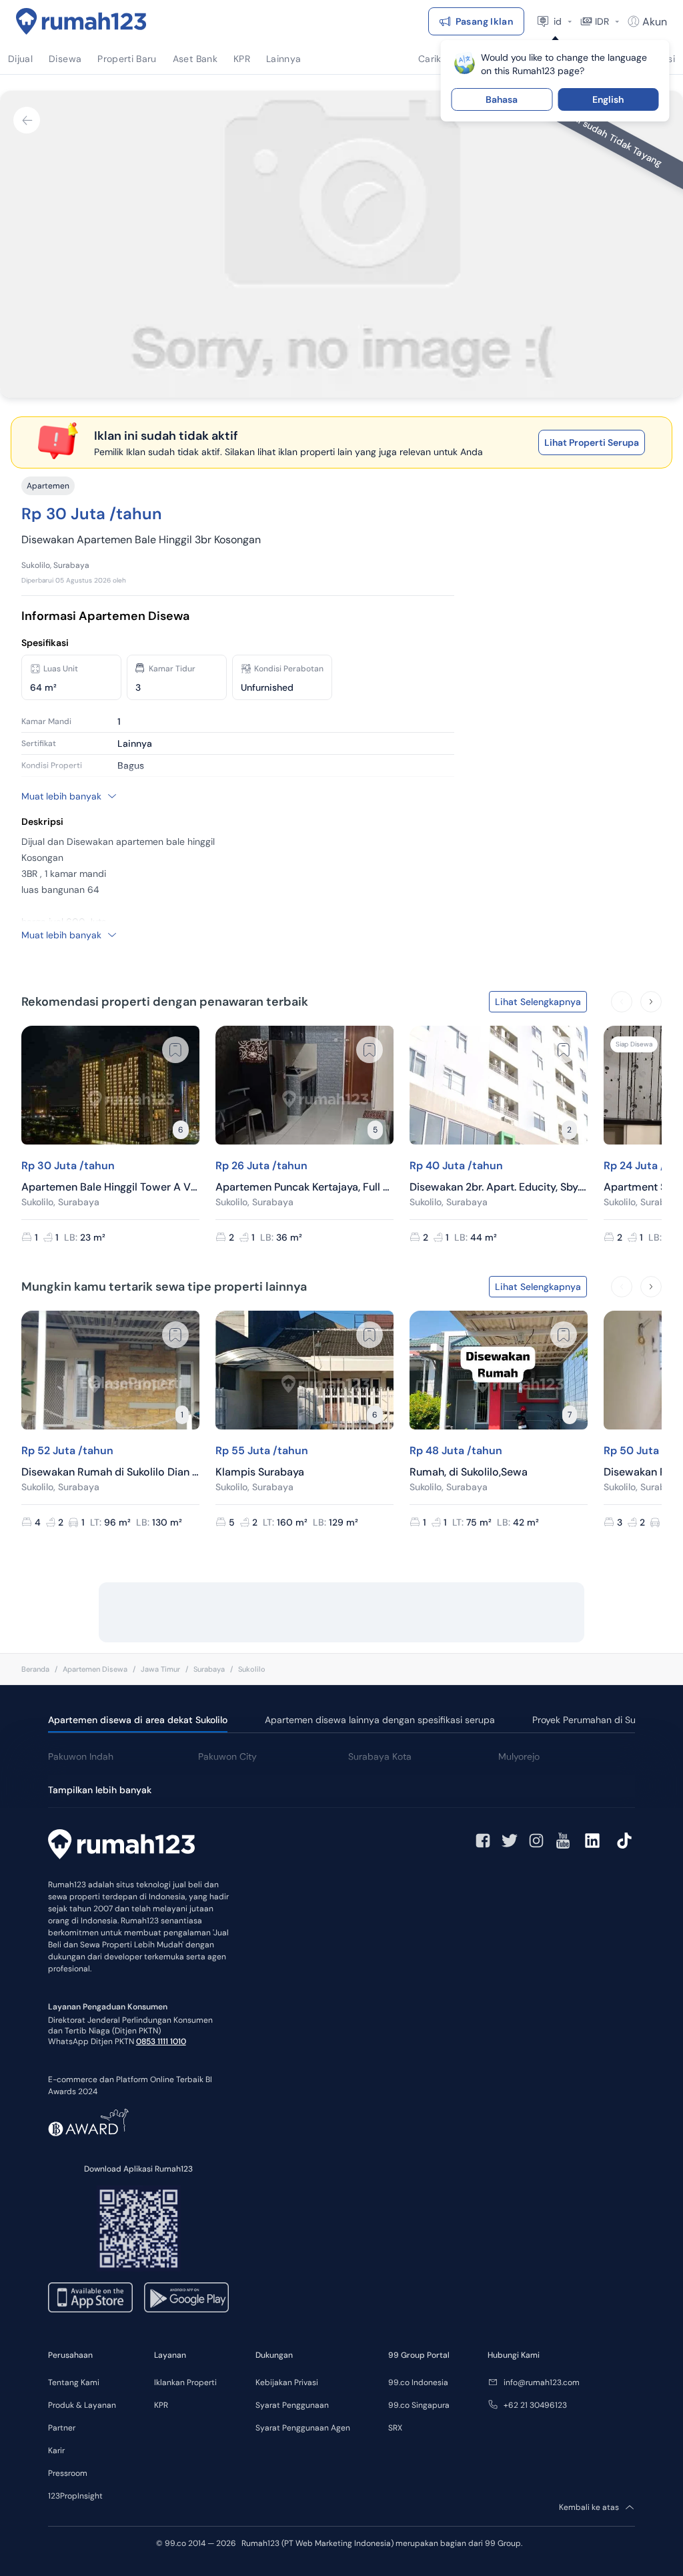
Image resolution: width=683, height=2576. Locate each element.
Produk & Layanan (82, 2405)
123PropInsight (75, 2496)
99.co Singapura (419, 2405)
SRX (395, 2428)
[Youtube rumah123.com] (563, 1841)
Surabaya (209, 1669)
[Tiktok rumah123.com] (624, 1841)
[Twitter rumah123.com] (510, 1841)
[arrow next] (651, 1002)
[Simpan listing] (175, 1050)
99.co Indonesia (418, 2382)
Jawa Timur (160, 1669)
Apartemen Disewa (95, 1669)
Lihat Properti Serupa (592, 442)
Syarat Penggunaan (292, 2405)
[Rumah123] (81, 21)
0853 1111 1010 (161, 2041)
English (608, 99)
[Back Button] (27, 120)
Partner (62, 2428)
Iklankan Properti (185, 2382)
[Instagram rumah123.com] (536, 1841)
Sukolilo (252, 1669)
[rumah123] (121, 1846)
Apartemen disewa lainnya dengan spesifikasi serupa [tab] (380, 1720)
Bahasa (502, 99)
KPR (161, 2405)
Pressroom (68, 2473)
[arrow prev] (622, 1002)
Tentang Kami (74, 2382)
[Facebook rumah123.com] (483, 1841)
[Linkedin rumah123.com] (592, 1841)
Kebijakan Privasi (287, 2382)
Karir (56, 2451)
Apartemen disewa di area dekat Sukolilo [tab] (138, 1720)
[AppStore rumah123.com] (90, 2297)
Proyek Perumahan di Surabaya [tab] (599, 1720)
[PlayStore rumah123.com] (186, 2297)
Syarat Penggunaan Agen (303, 2428)
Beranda (35, 1669)
